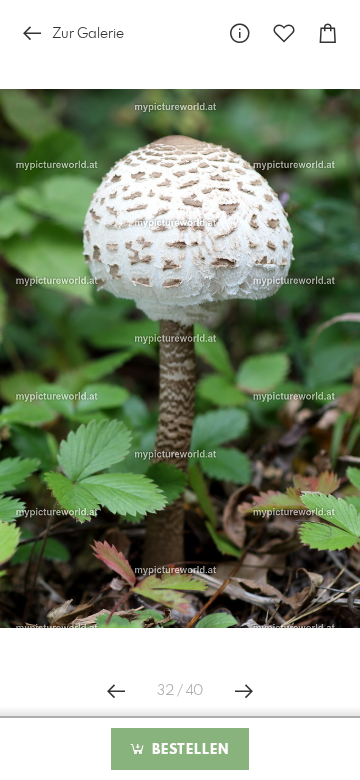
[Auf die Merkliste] (284, 33)
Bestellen (188, 750)
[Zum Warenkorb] (328, 33)
